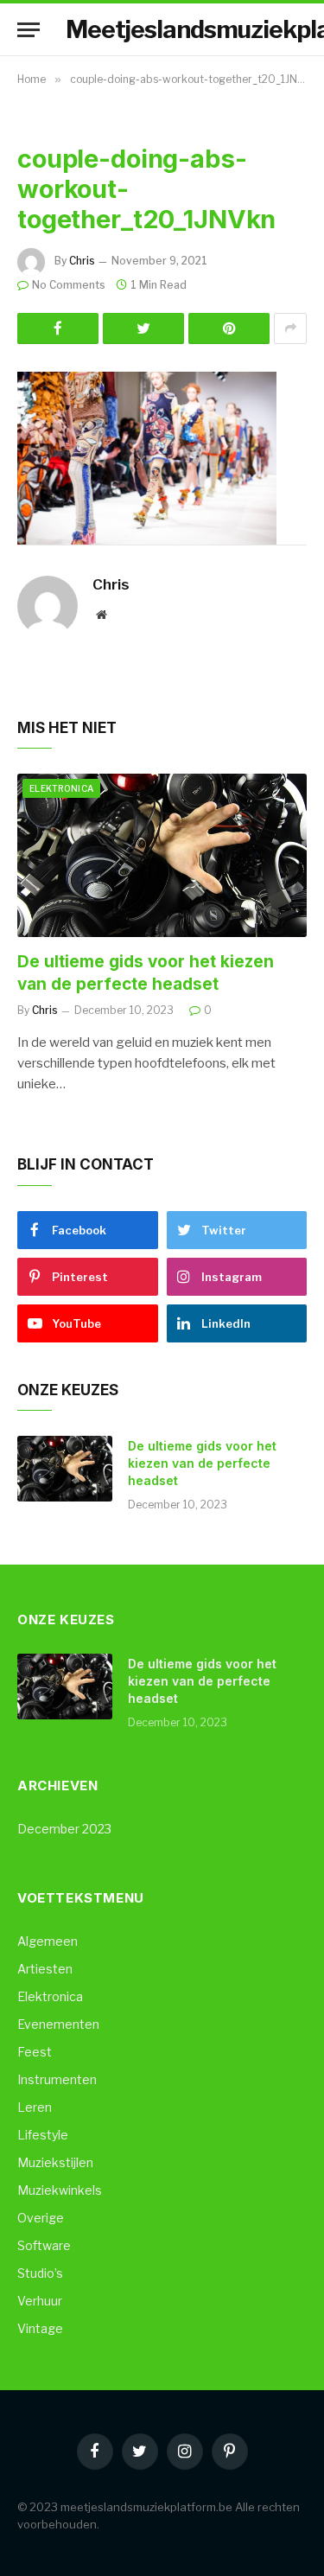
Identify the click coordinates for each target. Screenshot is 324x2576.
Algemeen (48, 1941)
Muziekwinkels (60, 2190)
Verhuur (40, 2301)
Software (44, 2245)
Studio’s (40, 2273)
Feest (35, 2052)
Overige (41, 2218)
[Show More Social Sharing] (290, 328)
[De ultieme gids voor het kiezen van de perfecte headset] (162, 855)
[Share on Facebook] (58, 328)
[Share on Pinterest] (229, 328)
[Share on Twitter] (143, 328)
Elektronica (61, 788)
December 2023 (64, 1829)
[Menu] (29, 30)
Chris (82, 261)
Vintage (40, 2328)
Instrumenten (57, 2079)
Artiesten (45, 1969)
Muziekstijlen (55, 2162)
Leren (35, 2107)
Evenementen (58, 2024)
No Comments (69, 285)
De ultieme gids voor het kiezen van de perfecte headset (202, 1463)
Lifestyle (43, 2135)
